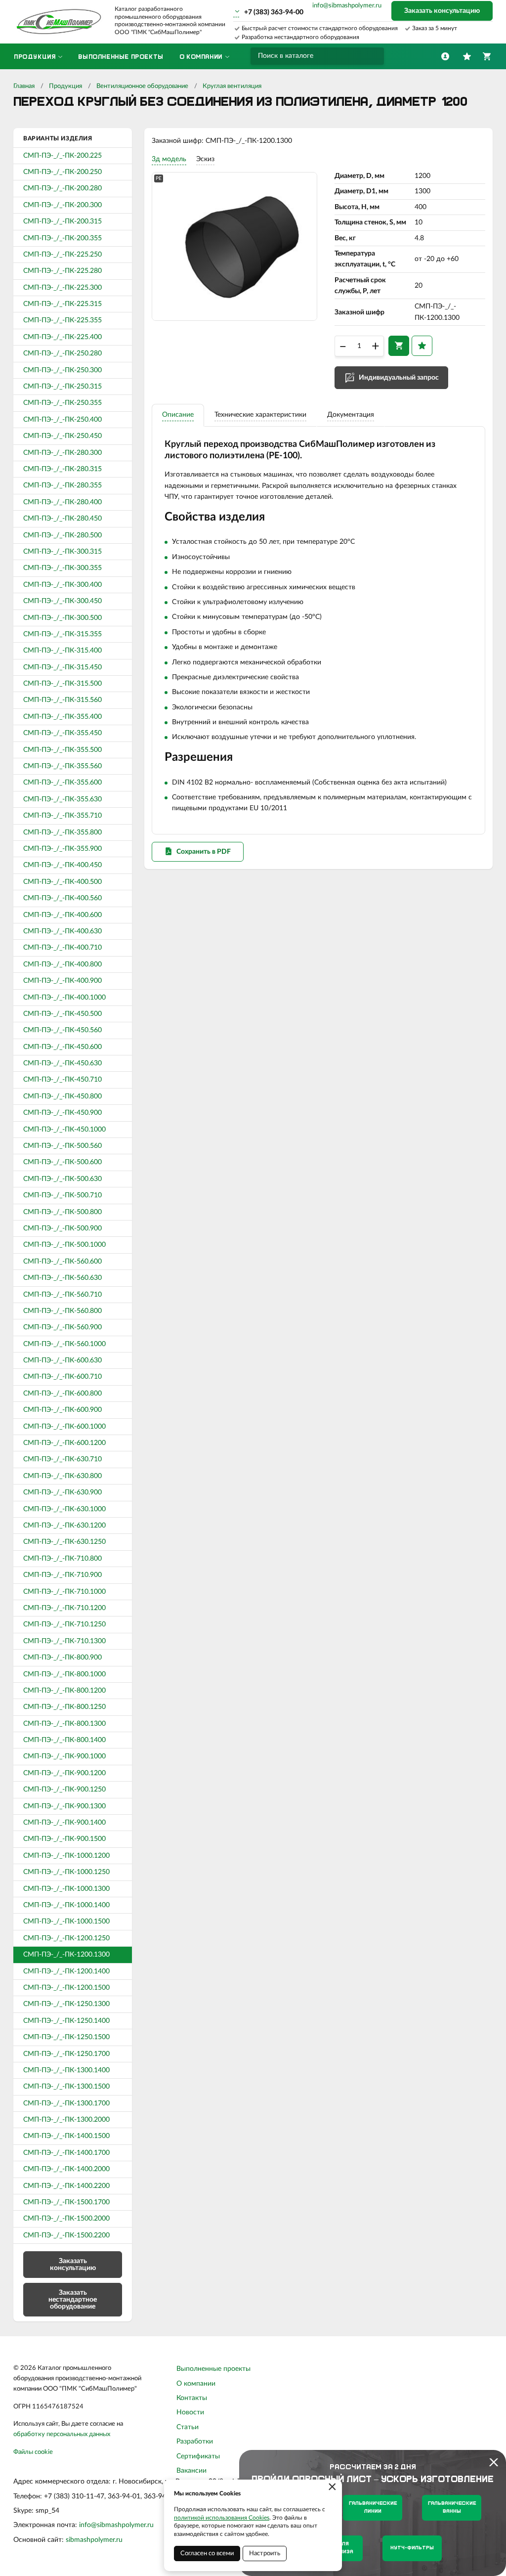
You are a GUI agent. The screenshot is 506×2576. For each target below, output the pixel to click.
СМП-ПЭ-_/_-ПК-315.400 (63, 651)
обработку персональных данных (62, 2434)
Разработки (195, 2442)
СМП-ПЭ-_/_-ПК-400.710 (63, 948)
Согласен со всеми (207, 2554)
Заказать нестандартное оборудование (73, 2300)
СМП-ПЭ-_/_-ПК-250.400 (63, 420)
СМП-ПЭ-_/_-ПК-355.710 (63, 816)
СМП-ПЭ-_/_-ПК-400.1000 (64, 998)
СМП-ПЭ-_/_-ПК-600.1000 (64, 1427)
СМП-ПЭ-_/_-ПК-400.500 (63, 882)
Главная (24, 86)
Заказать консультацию (442, 11)
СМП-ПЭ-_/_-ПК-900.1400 (64, 1823)
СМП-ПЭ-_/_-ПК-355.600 (63, 783)
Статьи (188, 2427)
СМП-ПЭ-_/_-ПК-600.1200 (64, 1443)
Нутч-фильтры (412, 2548)
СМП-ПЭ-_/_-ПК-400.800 (63, 964)
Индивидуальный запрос (399, 378)
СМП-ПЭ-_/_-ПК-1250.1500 (66, 2037)
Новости (190, 2412)
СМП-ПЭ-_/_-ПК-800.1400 (64, 1740)
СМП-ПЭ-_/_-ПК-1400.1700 (66, 2153)
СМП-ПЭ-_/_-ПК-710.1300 (64, 1641)
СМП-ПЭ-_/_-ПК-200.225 (63, 156)
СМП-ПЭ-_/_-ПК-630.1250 (64, 1542)
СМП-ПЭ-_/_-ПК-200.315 (63, 221)
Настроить (265, 2554)
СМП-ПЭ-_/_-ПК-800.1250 (64, 1707)
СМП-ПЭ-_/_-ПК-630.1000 (64, 1509)
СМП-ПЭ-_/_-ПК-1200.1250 (66, 1938)
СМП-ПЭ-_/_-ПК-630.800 (63, 1476)
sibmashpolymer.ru (94, 2540)
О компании (196, 2384)
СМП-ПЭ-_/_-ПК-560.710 (63, 1295)
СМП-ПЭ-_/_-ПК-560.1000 (64, 1344)
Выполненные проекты (213, 2369)
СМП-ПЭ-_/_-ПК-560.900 (63, 1327)
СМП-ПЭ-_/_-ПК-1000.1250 (66, 1872)
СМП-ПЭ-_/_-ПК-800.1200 (64, 1691)
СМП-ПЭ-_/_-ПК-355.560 (63, 766)
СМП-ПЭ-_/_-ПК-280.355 (63, 485)
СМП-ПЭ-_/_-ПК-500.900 (63, 1228)
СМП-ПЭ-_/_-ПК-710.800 (63, 1559)
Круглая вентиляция (232, 86)
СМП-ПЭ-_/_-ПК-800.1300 (64, 1724)
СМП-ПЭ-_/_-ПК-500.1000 (64, 1245)
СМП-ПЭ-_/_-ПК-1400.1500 (66, 2136)
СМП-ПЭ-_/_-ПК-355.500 (63, 750)
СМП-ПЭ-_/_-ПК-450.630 (63, 1063)
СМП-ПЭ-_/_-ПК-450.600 (63, 1047)
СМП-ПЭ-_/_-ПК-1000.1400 (66, 1905)
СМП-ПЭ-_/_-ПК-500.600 (63, 1162)
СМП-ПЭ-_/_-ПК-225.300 (63, 288)
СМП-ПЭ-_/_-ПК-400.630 (63, 931)
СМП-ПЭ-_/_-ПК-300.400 (63, 585)
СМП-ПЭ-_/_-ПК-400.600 (63, 915)
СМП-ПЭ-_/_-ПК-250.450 (63, 436)
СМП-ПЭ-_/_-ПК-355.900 (63, 849)
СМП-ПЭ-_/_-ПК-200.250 (63, 172)
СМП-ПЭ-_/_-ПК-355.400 (63, 717)
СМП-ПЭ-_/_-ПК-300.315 (63, 552)
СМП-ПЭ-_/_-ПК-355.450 (63, 733)
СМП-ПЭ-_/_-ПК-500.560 (63, 1146)
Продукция (65, 86)
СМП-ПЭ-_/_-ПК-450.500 (63, 1014)
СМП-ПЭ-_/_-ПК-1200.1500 (66, 1988)
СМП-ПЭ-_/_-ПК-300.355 (63, 568)
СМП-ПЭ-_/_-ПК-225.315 (63, 304)
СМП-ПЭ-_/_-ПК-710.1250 (64, 1624)
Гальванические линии (373, 2508)
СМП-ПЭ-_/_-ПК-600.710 (63, 1377)
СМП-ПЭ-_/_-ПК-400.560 (63, 898)
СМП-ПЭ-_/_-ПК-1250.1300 (66, 2004)
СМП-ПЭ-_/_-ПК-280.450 (63, 519)
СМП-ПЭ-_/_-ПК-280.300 (63, 453)
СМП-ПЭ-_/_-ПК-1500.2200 (66, 2235)
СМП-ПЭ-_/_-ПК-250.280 (63, 353)
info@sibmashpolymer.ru (347, 6)
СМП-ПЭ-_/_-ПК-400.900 (63, 981)
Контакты (192, 2398)
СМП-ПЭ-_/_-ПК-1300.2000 (66, 2120)
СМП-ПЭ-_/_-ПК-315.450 (63, 667)
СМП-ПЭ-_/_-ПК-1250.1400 (66, 2021)
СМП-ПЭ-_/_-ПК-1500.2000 (66, 2219)
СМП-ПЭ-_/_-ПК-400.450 (63, 865)
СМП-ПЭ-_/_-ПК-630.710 (63, 1459)
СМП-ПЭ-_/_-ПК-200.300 (63, 205)
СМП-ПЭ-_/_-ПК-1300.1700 (66, 2103)
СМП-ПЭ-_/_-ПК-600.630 (63, 1360)
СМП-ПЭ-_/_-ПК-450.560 (63, 1030)
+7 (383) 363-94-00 (274, 12)
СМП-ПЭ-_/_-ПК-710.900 (63, 1575)
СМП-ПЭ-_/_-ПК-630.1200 (64, 1526)
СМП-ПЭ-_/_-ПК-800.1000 (64, 1674)
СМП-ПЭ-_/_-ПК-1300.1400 (66, 2070)
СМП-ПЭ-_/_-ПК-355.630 (63, 799)
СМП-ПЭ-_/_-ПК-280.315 (63, 469)
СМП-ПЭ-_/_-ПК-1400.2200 (66, 2186)
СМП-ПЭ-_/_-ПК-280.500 (63, 535)
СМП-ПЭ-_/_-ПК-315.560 (63, 700)
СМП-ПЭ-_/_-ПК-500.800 (63, 1212)
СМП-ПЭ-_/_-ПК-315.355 (63, 634)
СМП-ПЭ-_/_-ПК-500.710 (63, 1195)
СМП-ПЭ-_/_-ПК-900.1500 (64, 1839)
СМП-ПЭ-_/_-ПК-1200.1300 (66, 1955)
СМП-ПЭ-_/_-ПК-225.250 (63, 255)
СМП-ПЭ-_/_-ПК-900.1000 (64, 1756)
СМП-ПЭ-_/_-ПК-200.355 (63, 238)
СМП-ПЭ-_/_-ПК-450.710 (63, 1080)
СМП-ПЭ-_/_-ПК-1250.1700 (66, 2054)
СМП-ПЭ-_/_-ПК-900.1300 (64, 1806)
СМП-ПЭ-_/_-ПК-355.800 (63, 832)
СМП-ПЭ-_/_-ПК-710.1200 (64, 1608)
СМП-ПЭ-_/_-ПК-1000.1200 (66, 1856)
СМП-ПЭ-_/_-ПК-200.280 (63, 188)
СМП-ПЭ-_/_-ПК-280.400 (63, 502)
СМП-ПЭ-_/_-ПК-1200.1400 (66, 1971)
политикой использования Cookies (222, 2518)
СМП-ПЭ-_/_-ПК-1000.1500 (66, 1921)
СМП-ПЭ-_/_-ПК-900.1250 (64, 1790)
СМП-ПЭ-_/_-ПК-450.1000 (64, 1130)
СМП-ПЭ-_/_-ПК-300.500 (63, 618)
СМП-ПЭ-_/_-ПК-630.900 (63, 1492)
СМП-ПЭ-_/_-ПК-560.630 (63, 1278)
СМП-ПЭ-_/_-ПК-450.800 (63, 1096)
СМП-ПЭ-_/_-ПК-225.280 (63, 271)
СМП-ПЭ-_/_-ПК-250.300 (63, 370)
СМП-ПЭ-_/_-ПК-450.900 (63, 1113)
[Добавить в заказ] (399, 346)
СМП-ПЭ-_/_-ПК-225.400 (63, 337)
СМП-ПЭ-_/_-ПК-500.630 (63, 1179)
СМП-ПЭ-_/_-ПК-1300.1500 (66, 2087)
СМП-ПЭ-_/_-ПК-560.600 (63, 1262)
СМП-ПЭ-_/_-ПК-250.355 (63, 403)
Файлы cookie (33, 2452)
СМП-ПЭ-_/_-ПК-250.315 (63, 387)
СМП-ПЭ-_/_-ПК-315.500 (63, 684)
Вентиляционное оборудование (142, 86)
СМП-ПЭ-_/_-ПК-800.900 (63, 1658)
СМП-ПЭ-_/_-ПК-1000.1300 (66, 1889)
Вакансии (191, 2471)
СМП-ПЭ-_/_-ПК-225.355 (63, 320)
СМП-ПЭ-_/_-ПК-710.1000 (64, 1592)
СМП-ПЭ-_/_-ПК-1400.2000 (66, 2169)
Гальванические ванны (452, 2508)
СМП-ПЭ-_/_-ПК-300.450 (63, 601)
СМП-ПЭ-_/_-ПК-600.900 (63, 1410)
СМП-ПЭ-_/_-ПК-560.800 (63, 1311)
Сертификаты (198, 2456)
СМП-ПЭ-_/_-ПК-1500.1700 (66, 2202)
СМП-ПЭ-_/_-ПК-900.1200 (64, 1773)
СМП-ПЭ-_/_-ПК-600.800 (63, 1394)
